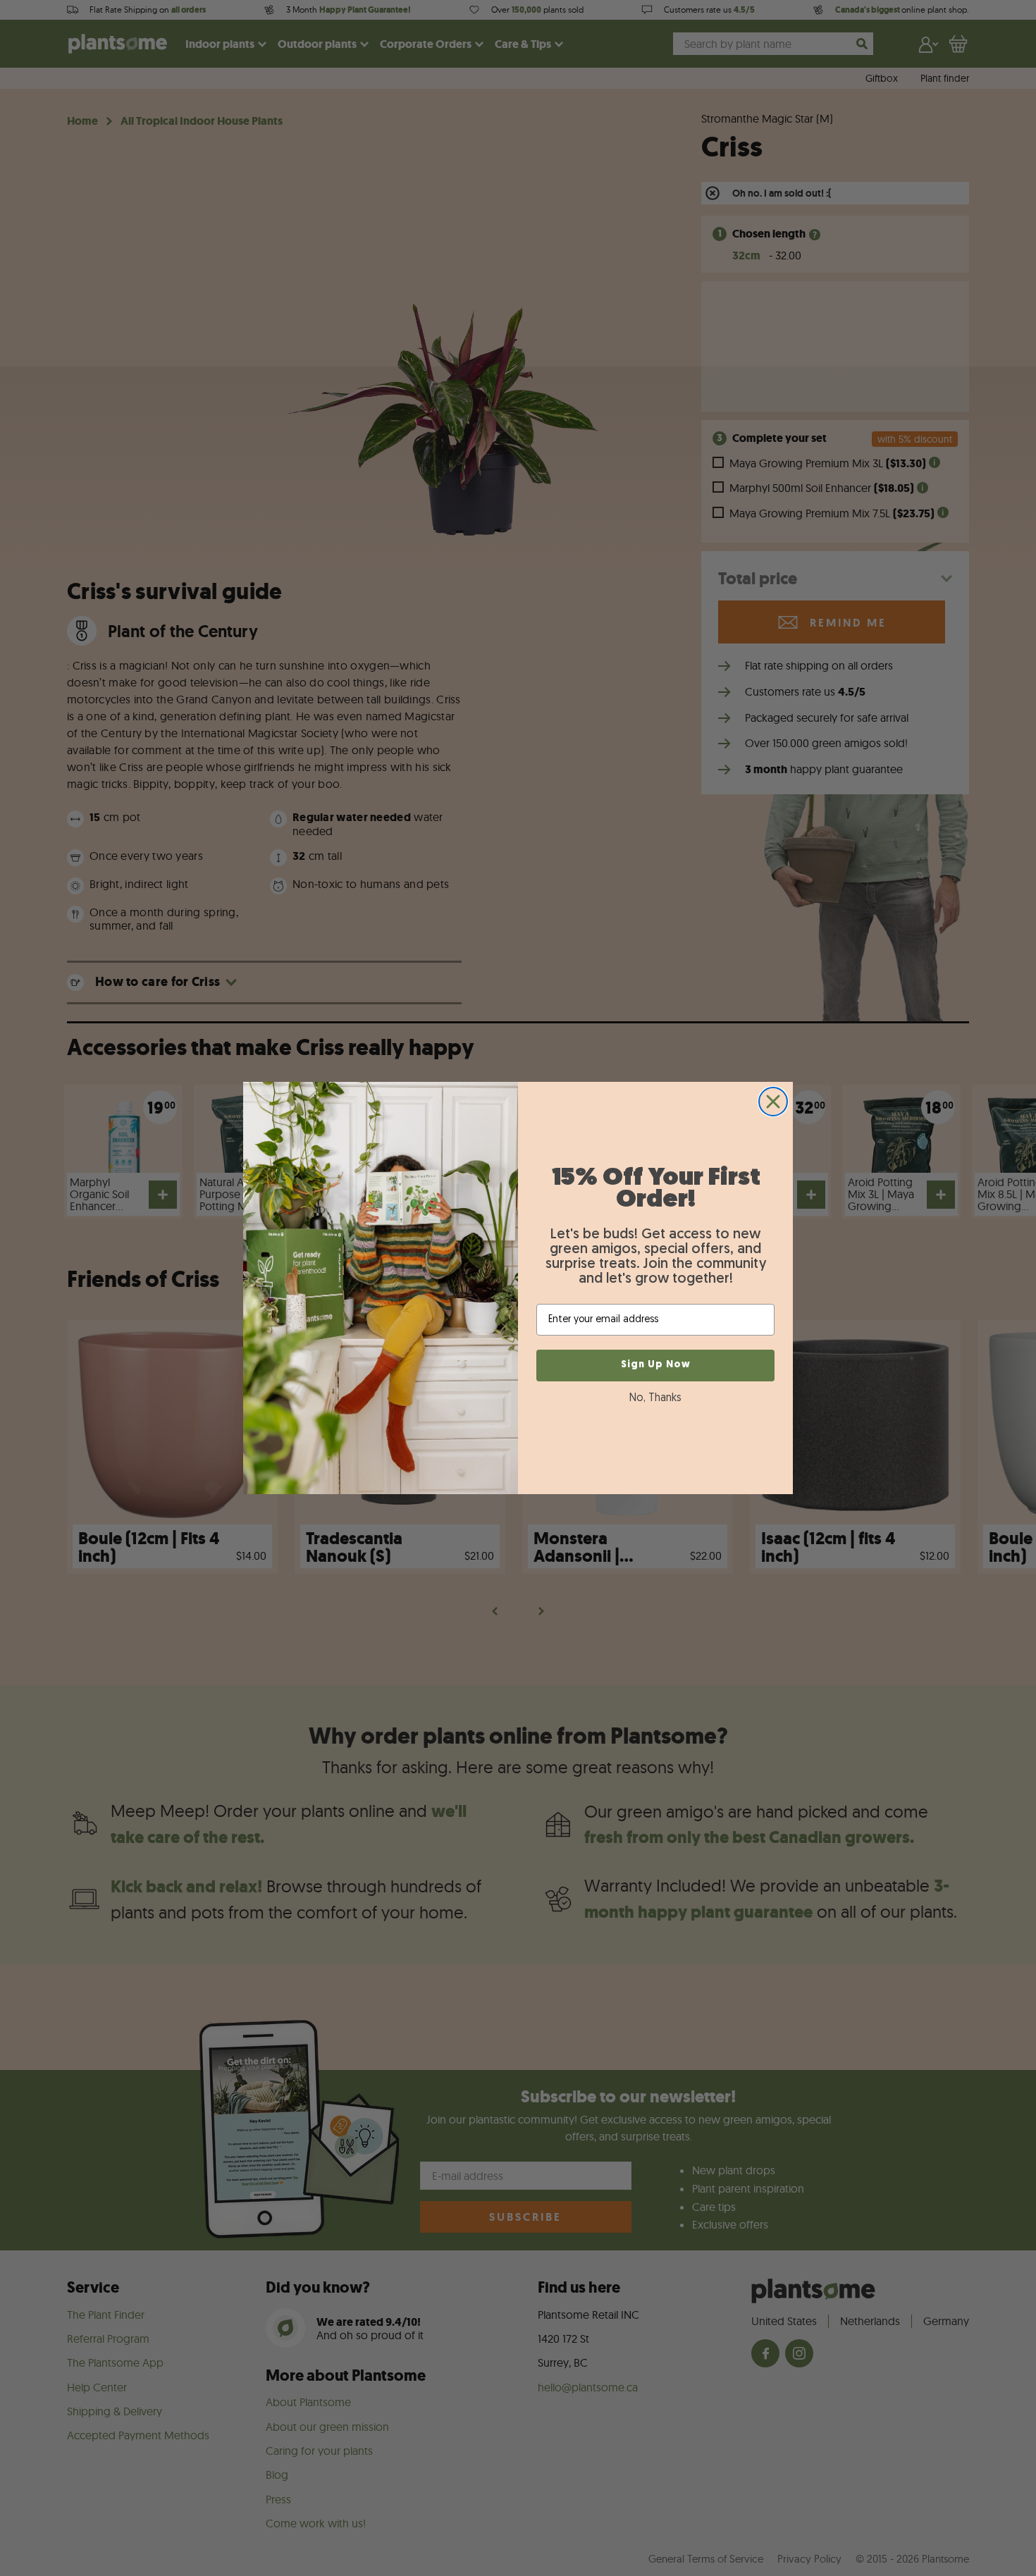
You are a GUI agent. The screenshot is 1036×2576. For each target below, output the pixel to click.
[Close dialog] (773, 1102)
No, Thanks (655, 1398)
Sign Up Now (656, 1365)
